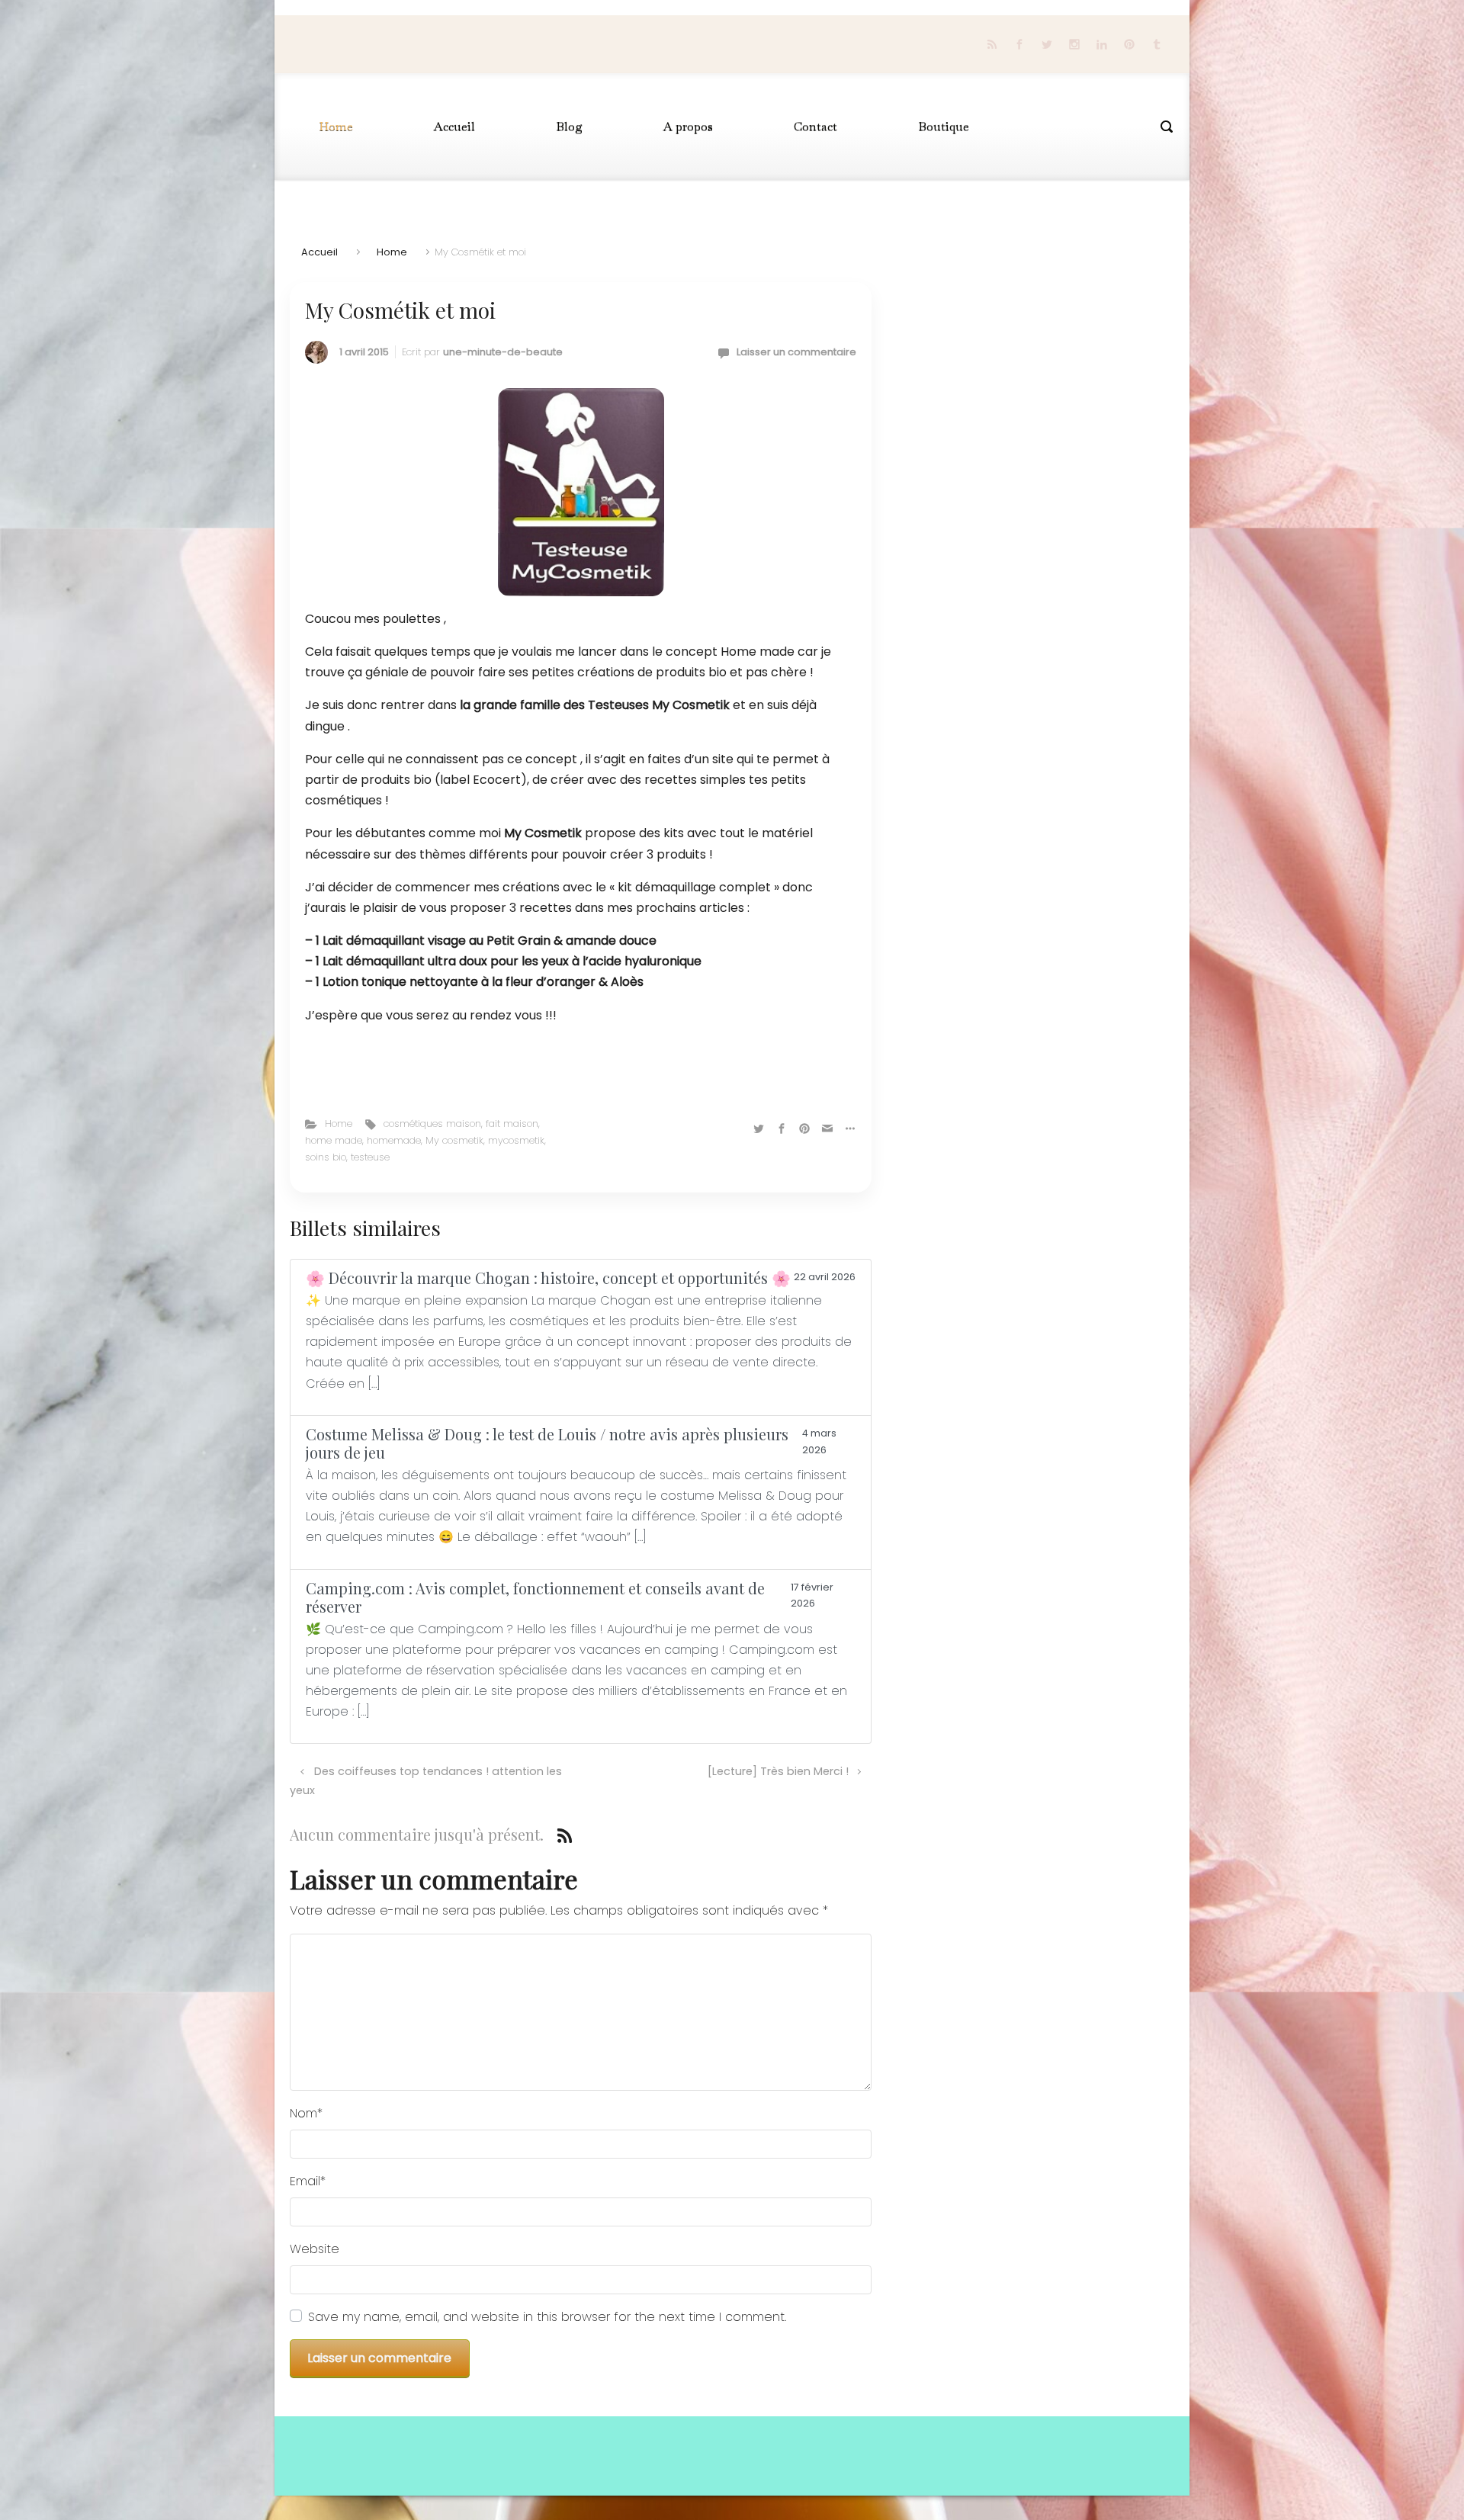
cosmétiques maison (432, 1124)
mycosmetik (516, 1140)
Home (392, 252)
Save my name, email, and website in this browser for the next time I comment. (547, 2317)
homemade (394, 1140)
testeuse (370, 1157)
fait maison (512, 1124)
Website (315, 2249)
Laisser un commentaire (796, 352)
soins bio (326, 1157)
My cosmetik (454, 1140)
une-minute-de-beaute (503, 352)
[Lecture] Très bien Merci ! (778, 1771)
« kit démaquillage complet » (694, 887)
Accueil (319, 252)
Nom (306, 2113)
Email (308, 2181)
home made (334, 1140)
